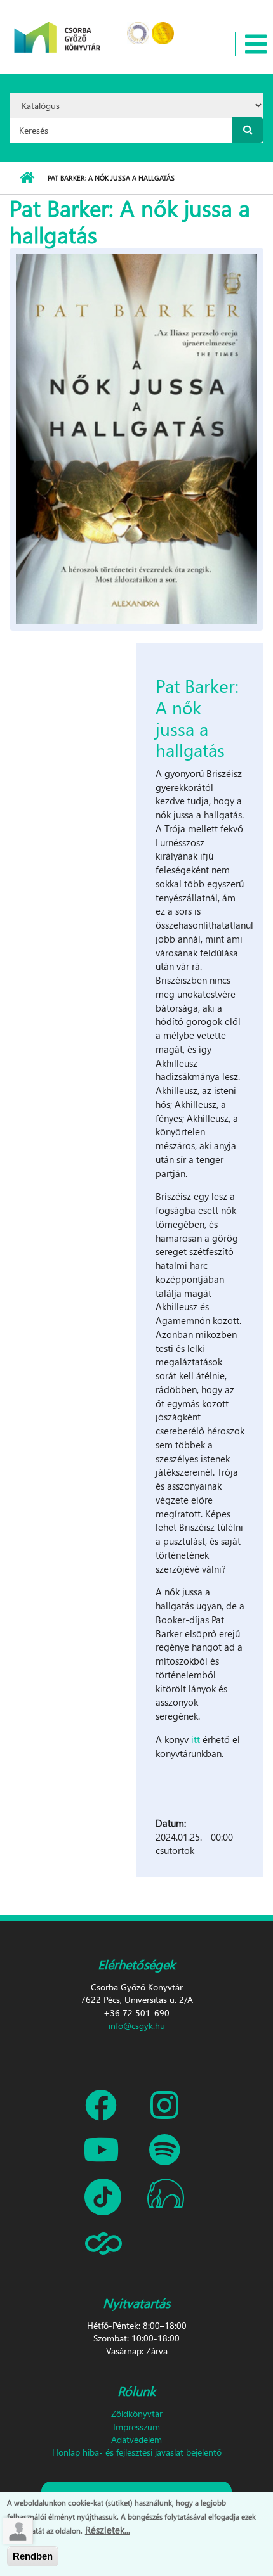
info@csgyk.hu (137, 2025)
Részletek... (108, 2530)
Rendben (33, 2556)
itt (197, 1739)
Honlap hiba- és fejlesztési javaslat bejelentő (137, 2452)
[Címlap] (57, 29)
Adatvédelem (136, 2439)
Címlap (27, 178)
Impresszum (136, 2427)
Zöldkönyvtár (137, 2413)
